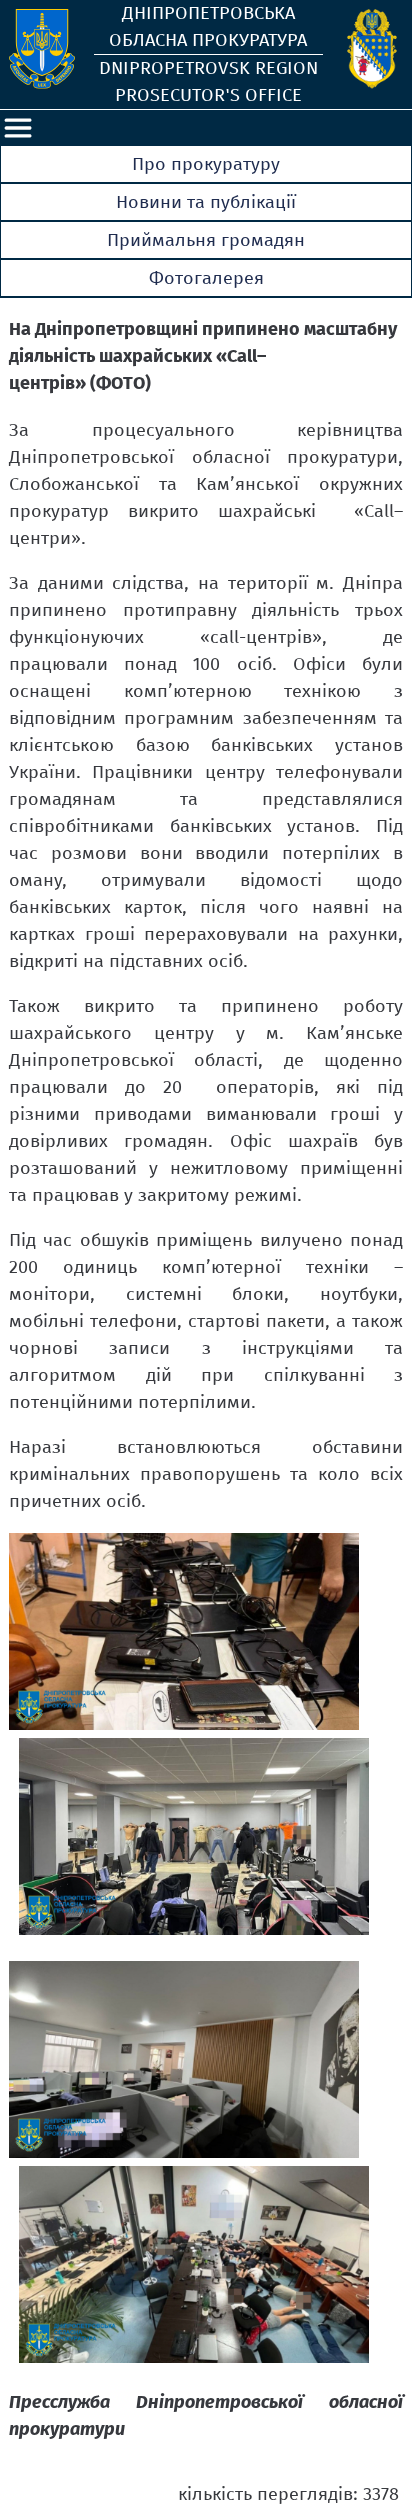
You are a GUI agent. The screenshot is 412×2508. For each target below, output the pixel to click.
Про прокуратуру (206, 164)
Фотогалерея (206, 278)
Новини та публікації (206, 202)
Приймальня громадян (206, 240)
